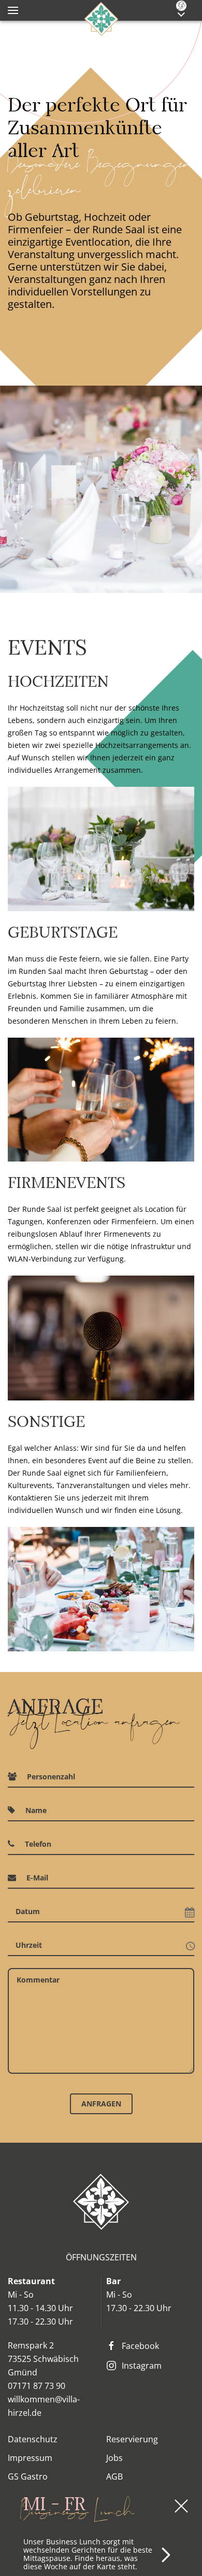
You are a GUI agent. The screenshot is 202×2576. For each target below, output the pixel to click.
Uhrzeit (29, 1945)
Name (36, 1810)
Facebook (140, 2346)
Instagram (142, 2366)
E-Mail (37, 1878)
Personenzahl (51, 1777)
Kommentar (38, 1980)
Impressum (30, 2458)
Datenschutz (33, 2439)
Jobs (114, 2458)
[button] (13, 10)
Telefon (38, 1844)
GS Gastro (28, 2476)
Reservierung (132, 2439)
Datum (28, 1911)
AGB (114, 2476)
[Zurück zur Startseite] (101, 18)
